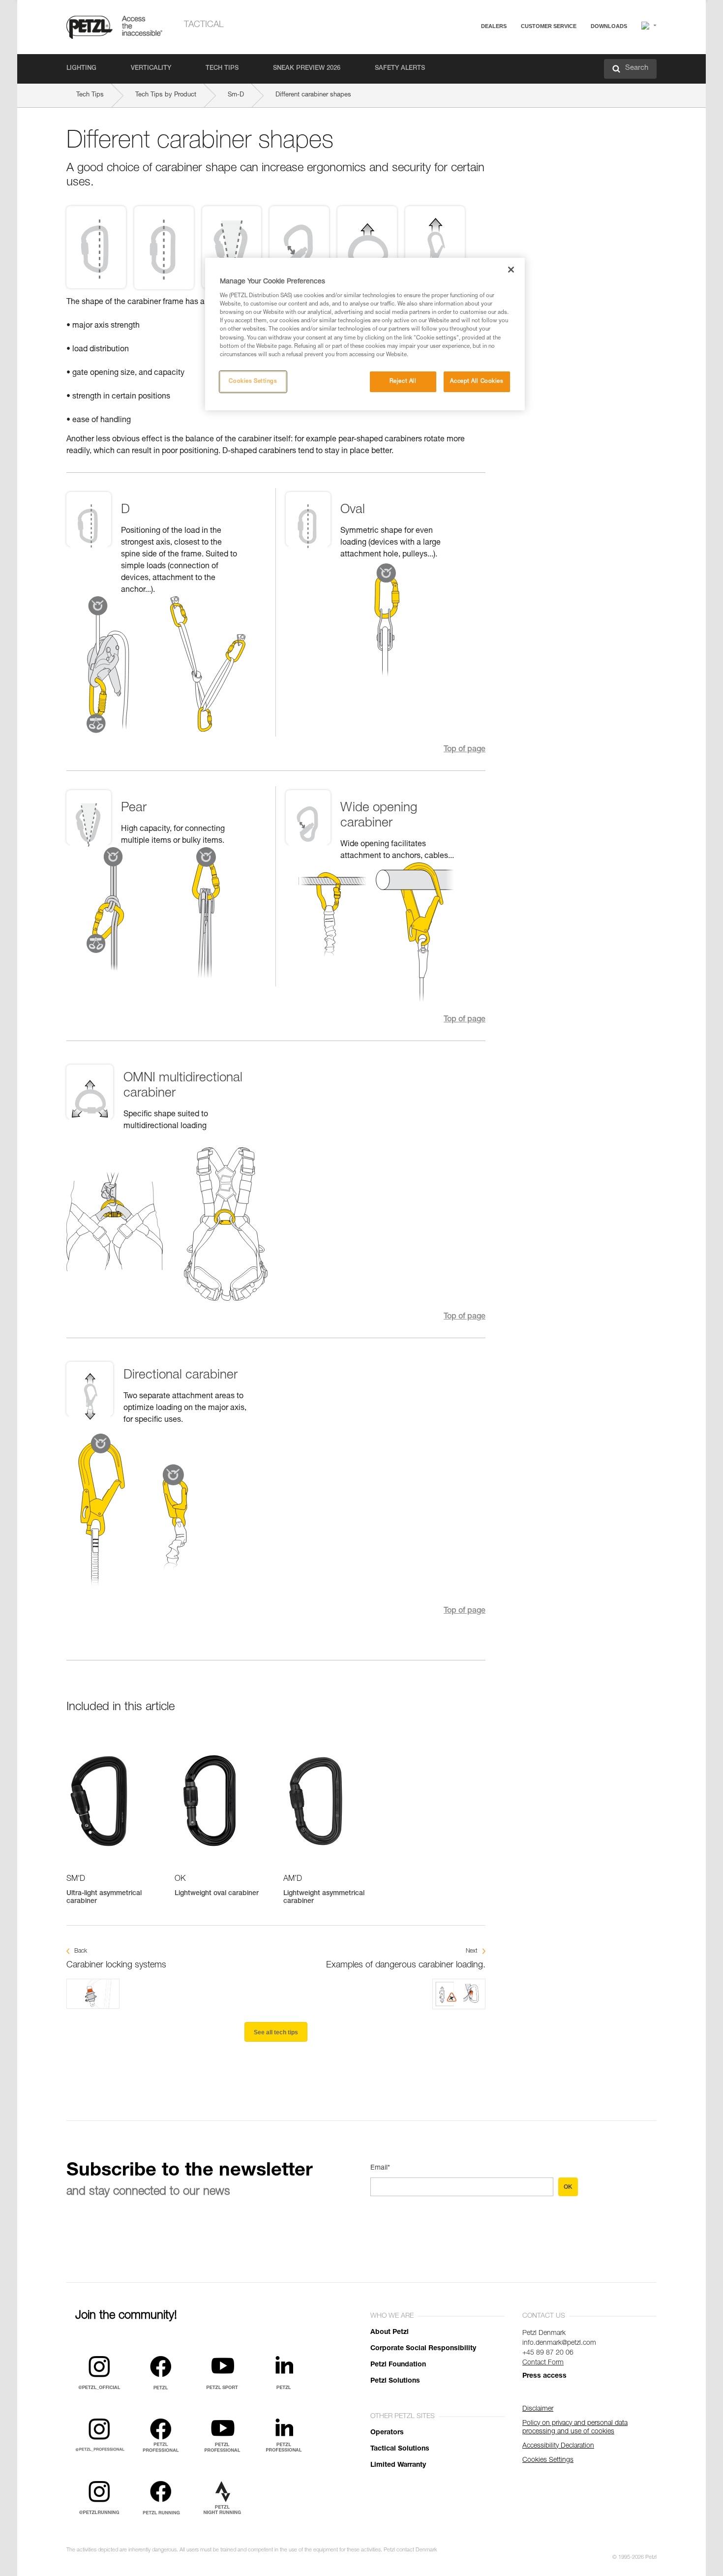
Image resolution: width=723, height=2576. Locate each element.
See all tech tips (276, 2032)
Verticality (151, 69)
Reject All (403, 382)
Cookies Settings (253, 382)
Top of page (465, 750)
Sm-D (236, 95)
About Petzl (390, 2332)
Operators (387, 2433)
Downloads (609, 26)
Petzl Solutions (395, 2381)
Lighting (81, 69)
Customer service (549, 26)
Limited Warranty (398, 2465)
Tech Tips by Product (166, 95)
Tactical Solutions (400, 2449)
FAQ (505, 50)
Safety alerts (400, 69)
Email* (380, 2168)
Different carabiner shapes (313, 95)
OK (568, 2187)
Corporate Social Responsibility (423, 2349)
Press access (544, 2376)
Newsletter (514, 77)
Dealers (494, 26)
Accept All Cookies (477, 382)
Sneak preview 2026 (307, 69)
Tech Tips (222, 69)
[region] (365, 334)
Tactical (204, 25)
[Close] (511, 270)
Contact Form (543, 2363)
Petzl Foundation (398, 2365)
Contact (510, 64)
